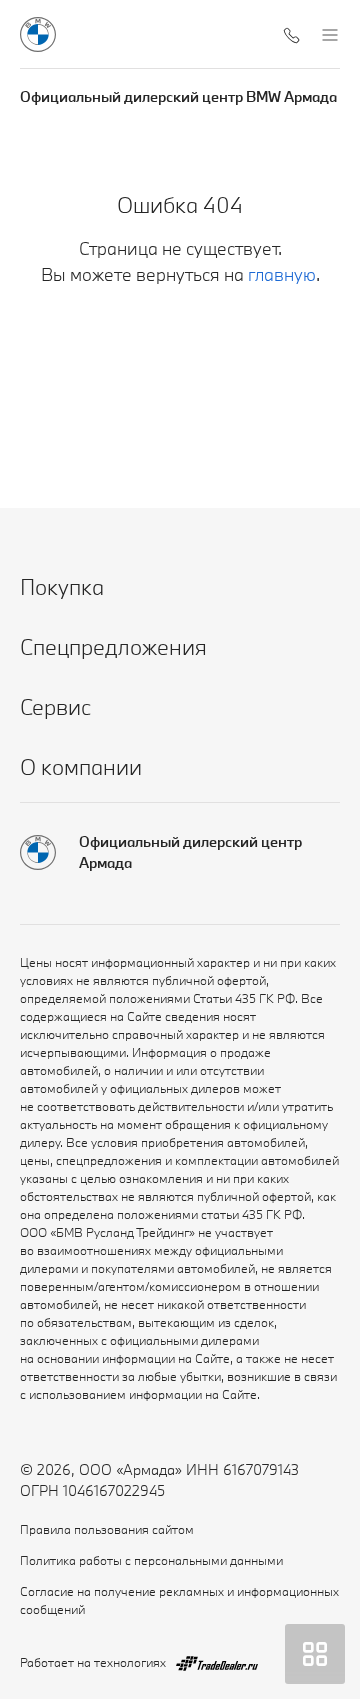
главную (282, 274)
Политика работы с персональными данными (151, 1560)
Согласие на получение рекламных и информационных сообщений (179, 1600)
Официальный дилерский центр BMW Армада (178, 96)
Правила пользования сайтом (107, 1529)
